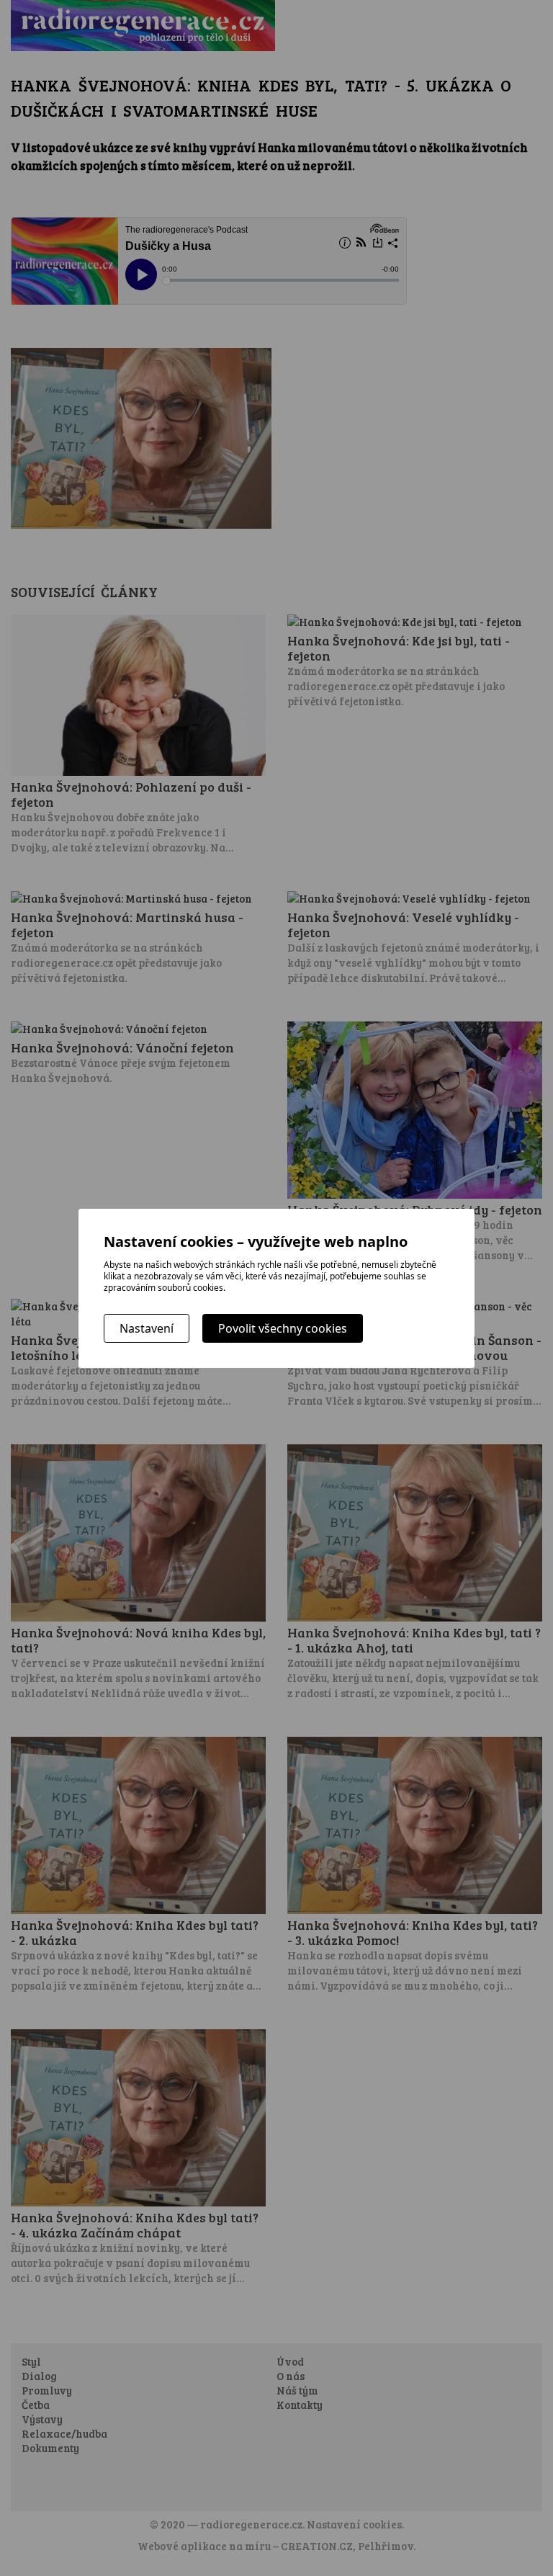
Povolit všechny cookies (283, 1328)
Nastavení (147, 1328)
